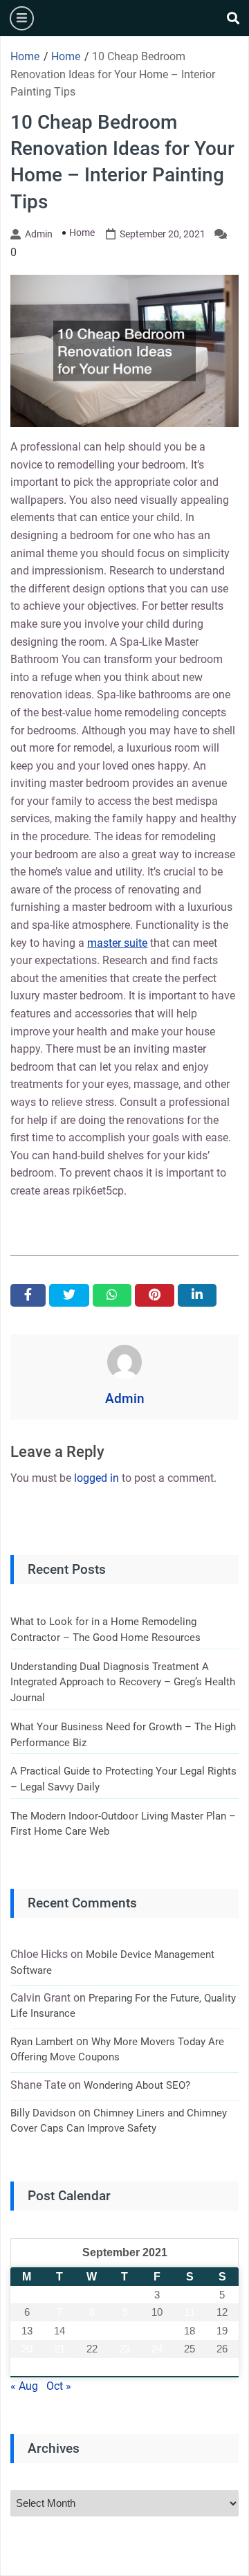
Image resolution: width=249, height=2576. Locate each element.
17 (157, 2331)
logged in (96, 1478)
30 (124, 2367)
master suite (117, 943)
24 (157, 2349)
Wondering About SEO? (137, 2085)
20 (27, 2349)
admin (39, 234)
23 (124, 2349)
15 (92, 2331)
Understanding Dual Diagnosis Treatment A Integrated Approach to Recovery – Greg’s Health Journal (123, 1682)
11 (190, 2312)
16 (124, 2331)
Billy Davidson (43, 2113)
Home (82, 233)
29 (92, 2367)
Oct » (59, 2386)
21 (59, 2349)
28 (59, 2367)
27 (27, 2367)
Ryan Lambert (42, 2042)
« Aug (24, 2386)
